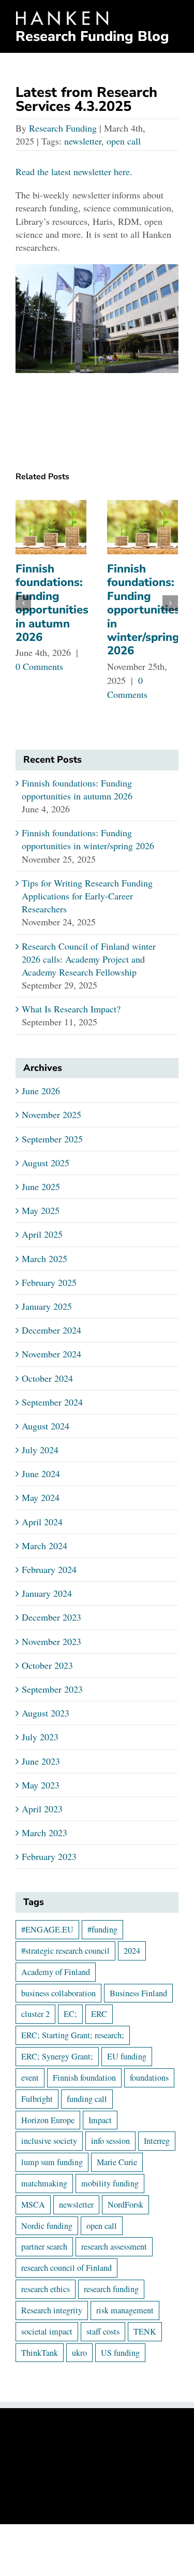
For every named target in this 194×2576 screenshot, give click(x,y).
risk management (125, 2310)
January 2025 (47, 1306)
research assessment (114, 2246)
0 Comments (39, 666)
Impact (100, 2120)
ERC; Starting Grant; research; (73, 2035)
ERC (99, 2014)
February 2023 (49, 1856)
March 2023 (44, 1833)
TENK (145, 2331)
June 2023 (41, 1761)
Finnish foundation (84, 2078)
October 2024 (47, 1378)
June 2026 (41, 1091)
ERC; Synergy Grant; (57, 2056)
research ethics (46, 2289)
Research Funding (63, 128)
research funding (111, 2289)
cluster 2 (35, 2014)
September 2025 (52, 1139)
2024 (132, 1951)
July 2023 (40, 1737)
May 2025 (41, 1210)
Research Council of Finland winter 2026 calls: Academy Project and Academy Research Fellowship (89, 959)
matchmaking (44, 2183)
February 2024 (49, 1569)
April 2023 (42, 1809)
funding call (87, 2099)
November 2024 (51, 1354)
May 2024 (41, 1497)
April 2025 (42, 1234)
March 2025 (44, 1258)
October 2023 (47, 1665)
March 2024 (44, 1545)
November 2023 (51, 1641)
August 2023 (46, 1713)
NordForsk (125, 2205)
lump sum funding (52, 2162)
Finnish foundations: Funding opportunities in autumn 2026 (52, 603)
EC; (70, 2014)
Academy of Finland (56, 1972)
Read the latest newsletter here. (74, 171)
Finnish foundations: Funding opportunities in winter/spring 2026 (144, 610)
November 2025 (51, 1114)
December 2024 (51, 1330)
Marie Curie (117, 2162)
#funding (102, 1929)
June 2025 (41, 1186)
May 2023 (41, 1785)
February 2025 (49, 1282)
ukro (79, 2353)
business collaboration (58, 1993)
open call (124, 141)
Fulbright (37, 2099)
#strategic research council (65, 1951)
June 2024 (41, 1473)
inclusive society (49, 2141)
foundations (149, 2078)
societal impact (47, 2331)
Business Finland (138, 1993)
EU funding (127, 2056)
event (30, 2078)
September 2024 (52, 1402)
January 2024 (47, 1593)
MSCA (33, 2205)
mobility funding (110, 2183)
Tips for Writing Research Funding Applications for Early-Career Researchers (87, 896)
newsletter (83, 141)
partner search (44, 2246)
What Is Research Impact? (71, 1009)
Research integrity (52, 2310)
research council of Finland (66, 2268)
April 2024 (42, 1522)
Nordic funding (47, 2226)
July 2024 (40, 1450)
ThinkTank (40, 2353)
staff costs (103, 2331)
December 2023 (51, 1617)
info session (110, 2141)
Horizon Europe (48, 2120)
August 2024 (46, 1426)
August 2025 (46, 1163)
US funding (120, 2353)
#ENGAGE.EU (47, 1929)
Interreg (157, 2141)
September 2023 (52, 1689)
